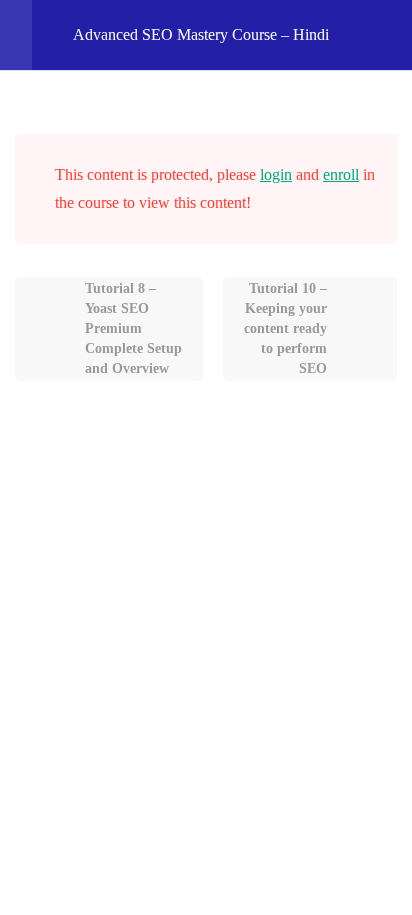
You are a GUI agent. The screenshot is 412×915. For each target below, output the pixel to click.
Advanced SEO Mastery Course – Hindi (201, 34)
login (276, 174)
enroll (341, 174)
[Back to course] (391, 35)
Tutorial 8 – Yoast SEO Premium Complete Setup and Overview (133, 328)
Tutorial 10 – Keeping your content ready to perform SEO (285, 328)
